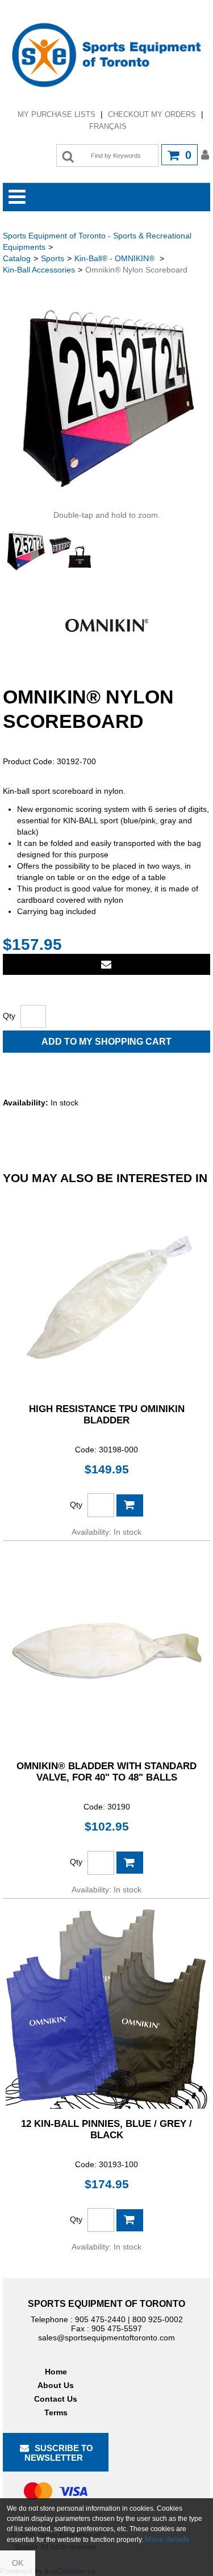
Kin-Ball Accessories (39, 270)
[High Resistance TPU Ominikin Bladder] (106, 1293)
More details (167, 2539)
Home (56, 2372)
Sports (53, 258)
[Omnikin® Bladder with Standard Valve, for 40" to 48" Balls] (106, 1650)
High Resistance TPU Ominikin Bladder (107, 1415)
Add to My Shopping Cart (106, 1042)
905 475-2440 (100, 2319)
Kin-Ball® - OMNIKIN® (116, 258)
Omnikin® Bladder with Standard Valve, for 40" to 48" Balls (106, 1772)
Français (108, 126)
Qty (9, 1016)
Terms (56, 2412)
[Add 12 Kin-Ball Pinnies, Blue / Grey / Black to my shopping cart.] (130, 2220)
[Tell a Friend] (106, 964)
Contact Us (56, 2399)
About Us (56, 2385)
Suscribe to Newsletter (59, 2453)
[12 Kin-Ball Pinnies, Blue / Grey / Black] (106, 2008)
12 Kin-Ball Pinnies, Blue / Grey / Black (106, 2129)
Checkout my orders (152, 114)
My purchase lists (57, 114)
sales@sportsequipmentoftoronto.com (106, 2338)
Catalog (17, 258)
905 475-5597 (117, 2328)
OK (18, 2563)
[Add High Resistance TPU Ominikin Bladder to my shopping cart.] (130, 1505)
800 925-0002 (158, 2319)
